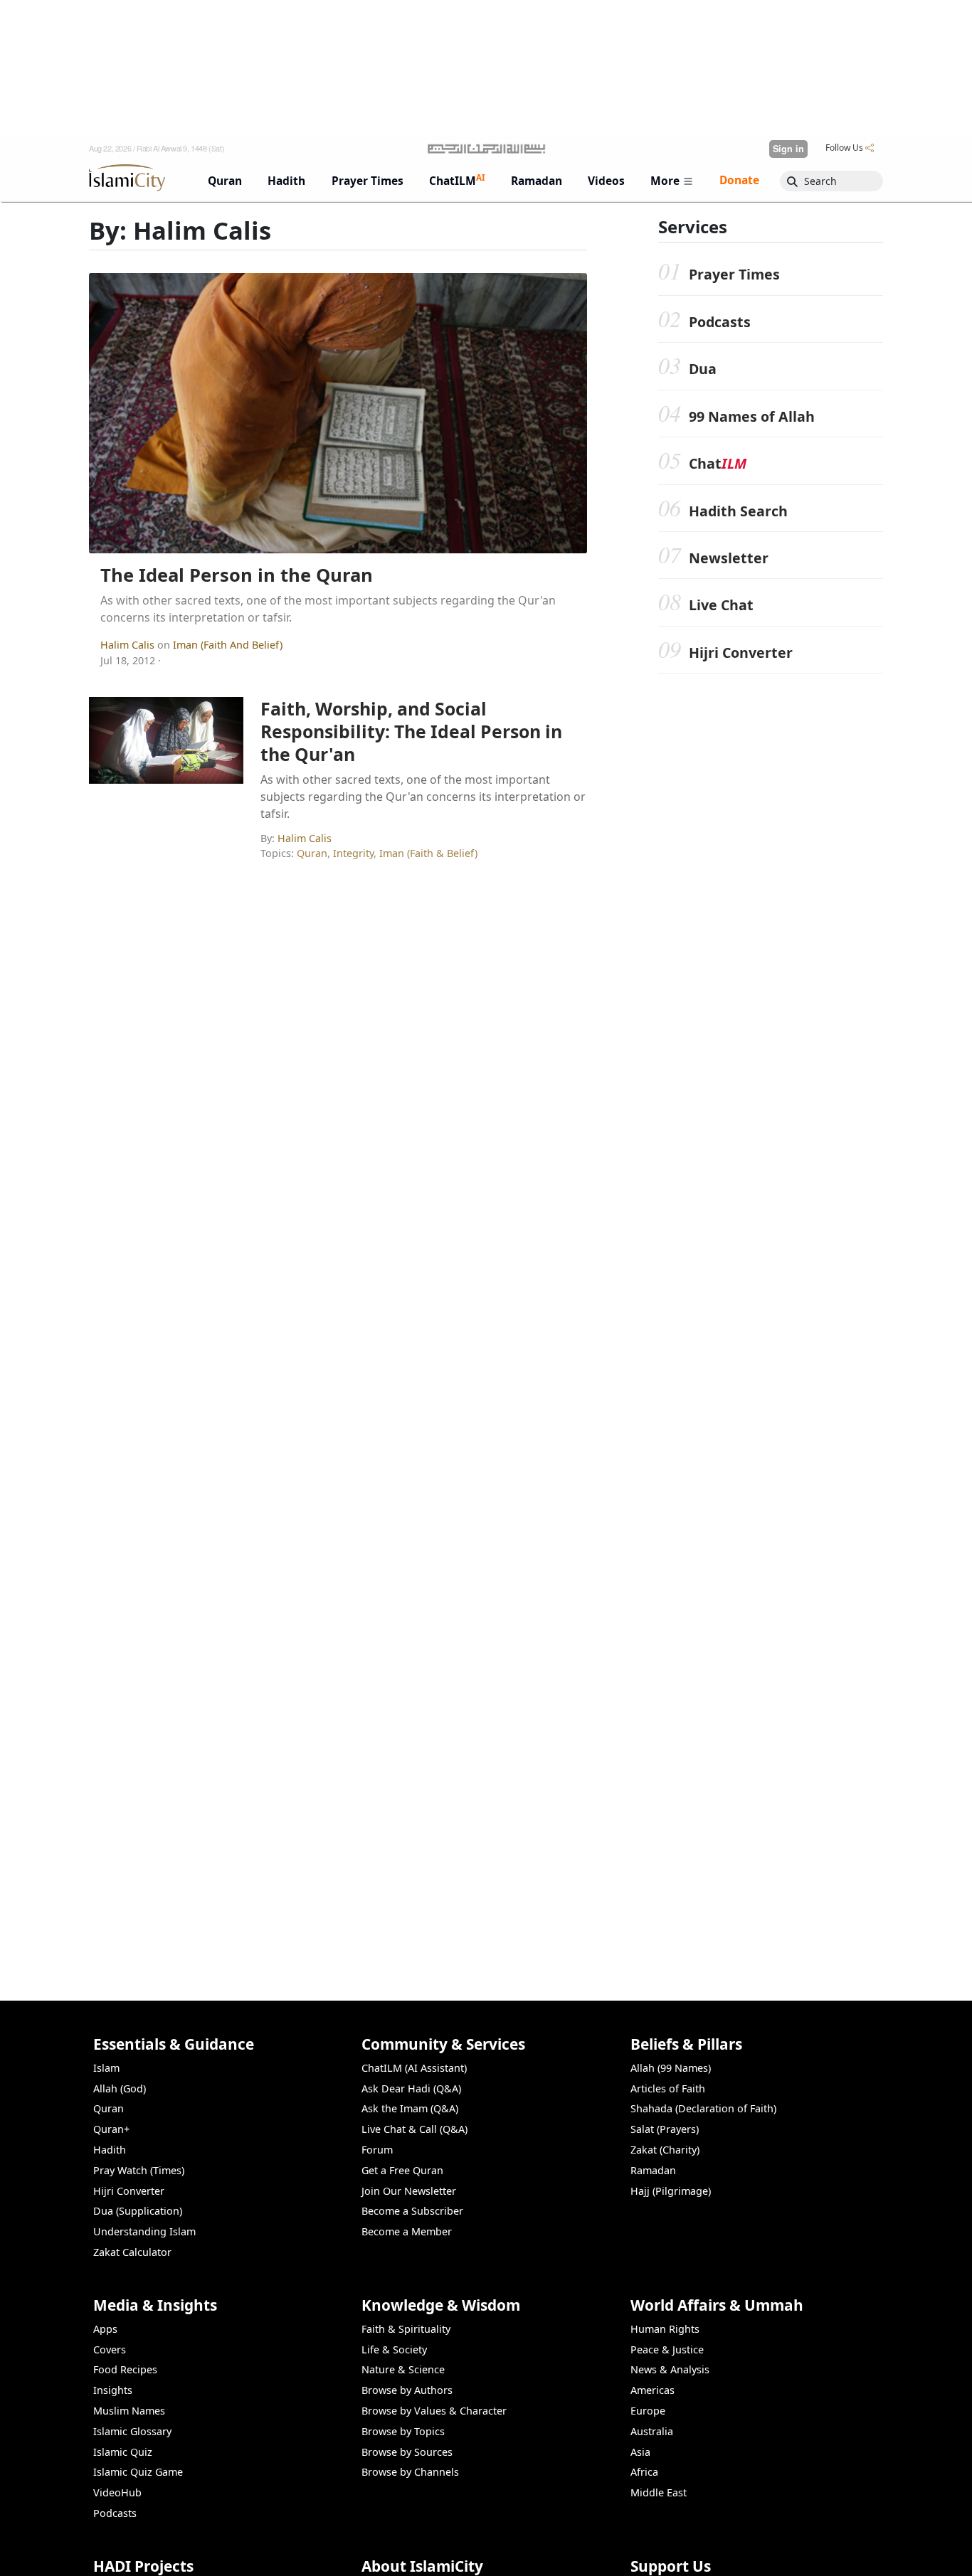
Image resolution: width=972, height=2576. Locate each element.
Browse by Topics (403, 2431)
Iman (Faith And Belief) (228, 645)
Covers (110, 2349)
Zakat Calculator (132, 2252)
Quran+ (111, 2129)
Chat (718, 463)
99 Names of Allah (752, 416)
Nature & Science (403, 2369)
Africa (644, 2472)
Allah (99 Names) (671, 2068)
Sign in (788, 149)
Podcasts (720, 322)
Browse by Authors (407, 2390)
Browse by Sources (407, 2452)
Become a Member (407, 2231)
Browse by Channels (410, 2472)
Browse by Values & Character (434, 2411)
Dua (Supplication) (138, 2211)
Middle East (659, 2492)
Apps (105, 2329)
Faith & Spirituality (406, 2329)
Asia (640, 2452)
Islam (106, 2068)
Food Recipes (125, 2369)
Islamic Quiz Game (138, 2472)
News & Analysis (670, 2369)
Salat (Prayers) (665, 2129)
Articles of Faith (668, 2088)
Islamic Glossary (132, 2431)
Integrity (353, 853)
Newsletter (729, 558)
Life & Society (394, 2349)
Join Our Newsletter (409, 2191)
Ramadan (653, 2170)
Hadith (110, 2150)
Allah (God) (120, 2088)
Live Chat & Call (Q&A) (414, 2129)
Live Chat (721, 605)
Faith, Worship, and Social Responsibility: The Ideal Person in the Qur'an (411, 731)
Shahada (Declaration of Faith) (703, 2108)
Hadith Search (738, 511)
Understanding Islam (144, 2231)
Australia (652, 2431)
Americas (653, 2390)
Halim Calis (129, 645)
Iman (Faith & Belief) (428, 853)
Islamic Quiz (123, 2452)
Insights (113, 2390)
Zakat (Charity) (665, 2150)
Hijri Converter (741, 653)
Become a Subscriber (412, 2211)
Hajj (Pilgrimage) (671, 2191)
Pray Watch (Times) (139, 2170)
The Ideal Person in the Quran (237, 575)
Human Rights (665, 2329)
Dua (703, 369)
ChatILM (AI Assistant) (414, 2068)
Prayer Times (734, 274)
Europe (648, 2411)
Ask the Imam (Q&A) (410, 2108)
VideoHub (117, 2492)
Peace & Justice (667, 2349)
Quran (312, 853)
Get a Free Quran (402, 2170)
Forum (377, 2150)
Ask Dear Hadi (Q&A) (411, 2088)
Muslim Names (129, 2411)
